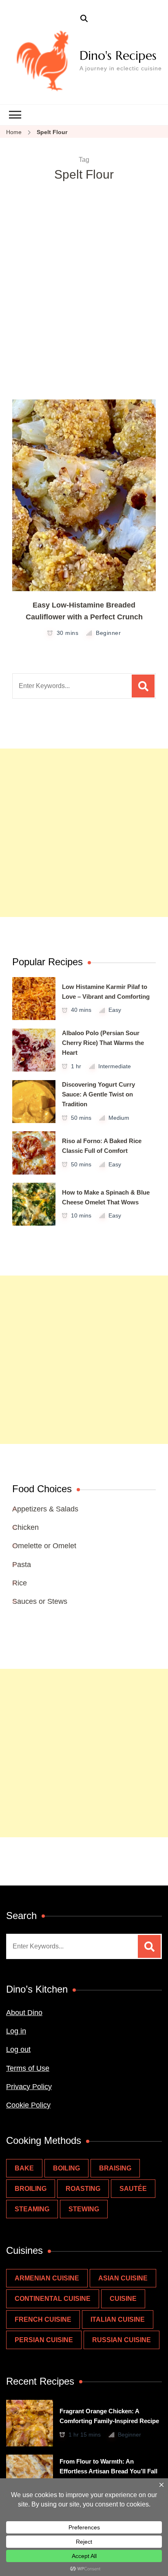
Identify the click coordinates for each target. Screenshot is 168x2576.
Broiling (31, 2189)
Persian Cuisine (44, 2340)
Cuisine (123, 2299)
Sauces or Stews (40, 1601)
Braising (115, 2168)
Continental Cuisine (53, 2299)
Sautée (133, 2189)
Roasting (83, 2189)
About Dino (24, 2013)
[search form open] (84, 19)
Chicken (25, 1527)
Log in (16, 2031)
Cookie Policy (28, 2105)
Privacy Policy (29, 2087)
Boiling (66, 2168)
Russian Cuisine (122, 2340)
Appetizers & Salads (45, 1509)
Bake (24, 2168)
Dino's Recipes (118, 55)
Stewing (84, 2209)
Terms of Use (28, 2068)
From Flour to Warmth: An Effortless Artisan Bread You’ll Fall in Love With (108, 2471)
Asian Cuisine (123, 2278)
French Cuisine (43, 2319)
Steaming (32, 2209)
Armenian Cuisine (47, 2278)
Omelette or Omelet (44, 1546)
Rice (20, 1583)
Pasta (22, 1565)
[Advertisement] (84, 311)
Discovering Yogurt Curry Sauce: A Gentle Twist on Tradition (98, 1094)
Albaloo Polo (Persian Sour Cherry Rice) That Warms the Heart (103, 1043)
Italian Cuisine (118, 2319)
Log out (18, 2049)
